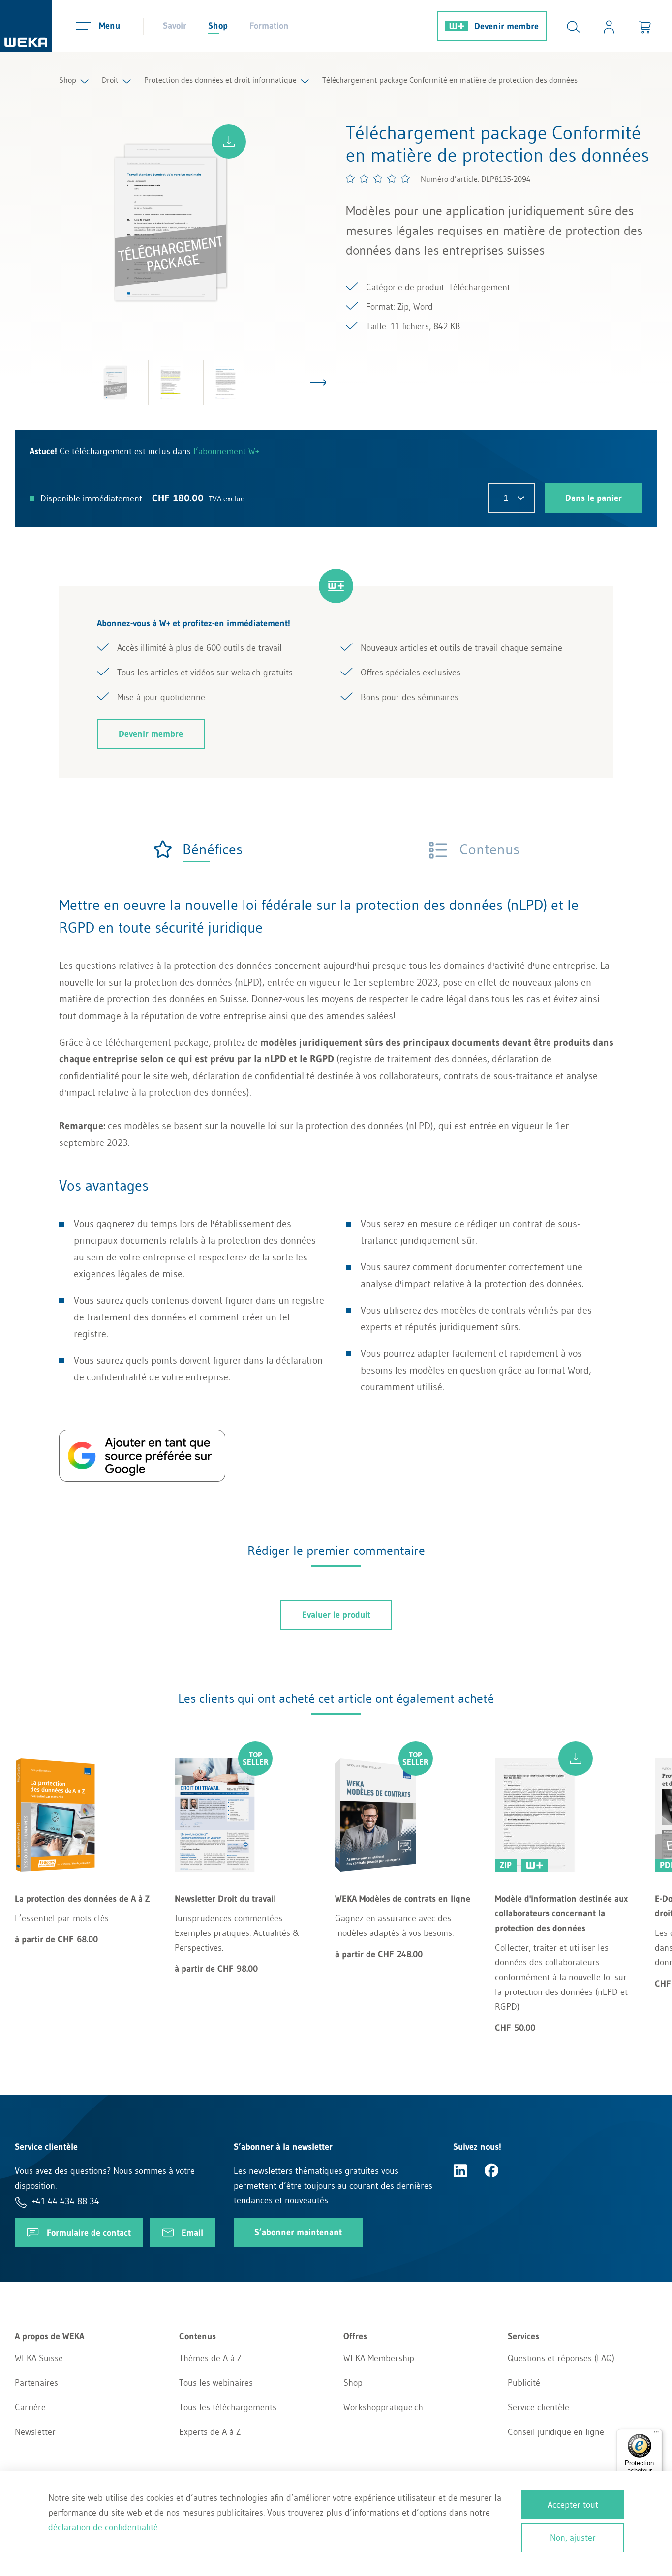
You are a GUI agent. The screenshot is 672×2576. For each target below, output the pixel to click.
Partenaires (36, 2383)
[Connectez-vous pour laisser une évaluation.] (378, 178)
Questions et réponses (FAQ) (561, 2358)
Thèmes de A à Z (210, 2358)
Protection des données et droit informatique (220, 80)
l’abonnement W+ (226, 451)
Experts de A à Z (210, 2432)
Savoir (175, 26)
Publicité (524, 2383)
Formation (269, 26)
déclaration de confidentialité (103, 2527)
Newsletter (35, 2432)
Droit (110, 80)
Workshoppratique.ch (383, 2407)
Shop (218, 26)
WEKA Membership (379, 2358)
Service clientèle (538, 2407)
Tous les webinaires (216, 2383)
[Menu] (656, 2434)
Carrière (30, 2407)
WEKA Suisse (39, 2358)
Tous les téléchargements (228, 2407)
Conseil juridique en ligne (556, 2432)
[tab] (198, 849)
